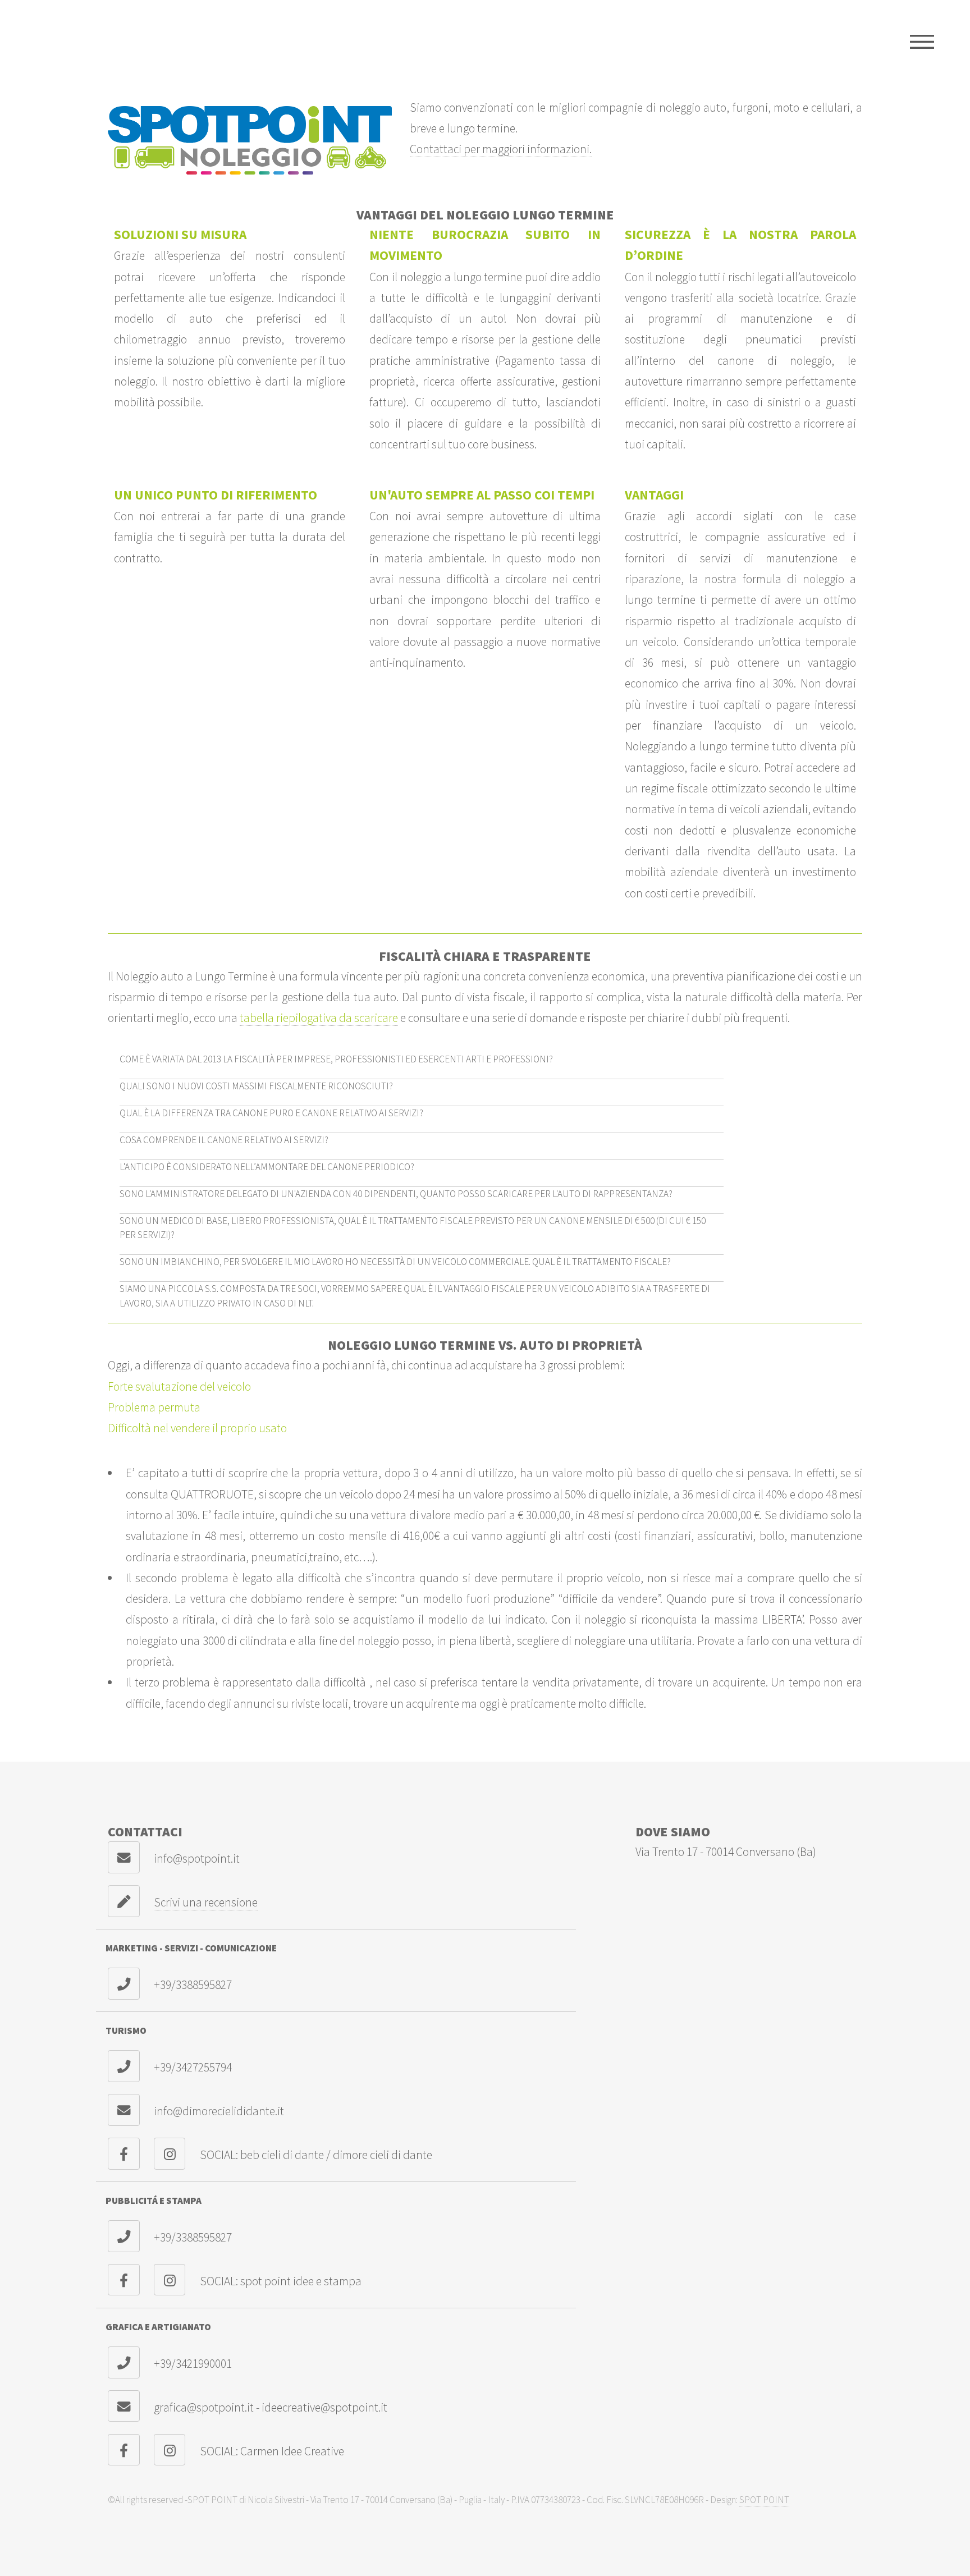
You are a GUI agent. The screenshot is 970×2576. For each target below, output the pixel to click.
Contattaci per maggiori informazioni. (501, 149)
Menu (922, 42)
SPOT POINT (764, 2500)
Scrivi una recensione (206, 1902)
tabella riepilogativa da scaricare (319, 1018)
